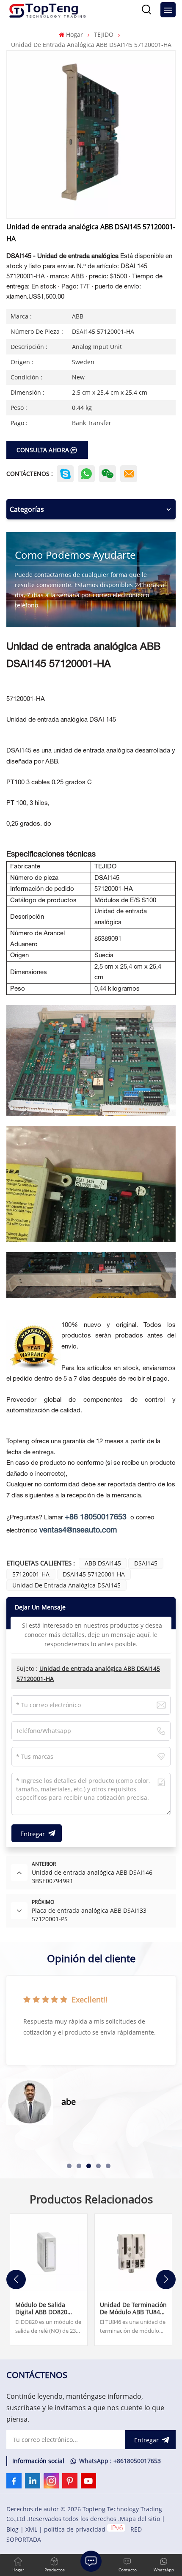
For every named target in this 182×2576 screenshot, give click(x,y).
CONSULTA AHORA (43, 450)
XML (31, 2529)
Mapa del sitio (140, 2519)
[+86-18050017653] (108, 474)
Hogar (74, 34)
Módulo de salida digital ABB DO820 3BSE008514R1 (41, 2308)
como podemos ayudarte (75, 555)
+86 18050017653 (96, 1517)
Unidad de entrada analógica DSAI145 (66, 1585)
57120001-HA (31, 1574)
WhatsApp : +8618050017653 (120, 2461)
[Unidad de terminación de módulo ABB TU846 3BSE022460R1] (133, 2252)
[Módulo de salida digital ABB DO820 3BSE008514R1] (49, 2252)
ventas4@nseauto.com (78, 1531)
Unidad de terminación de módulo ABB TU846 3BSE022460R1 (133, 2308)
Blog (12, 2529)
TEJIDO (104, 34)
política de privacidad (75, 2529)
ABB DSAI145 (103, 1563)
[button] (69, 2166)
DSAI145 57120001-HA (94, 1574)
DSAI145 (146, 1563)
